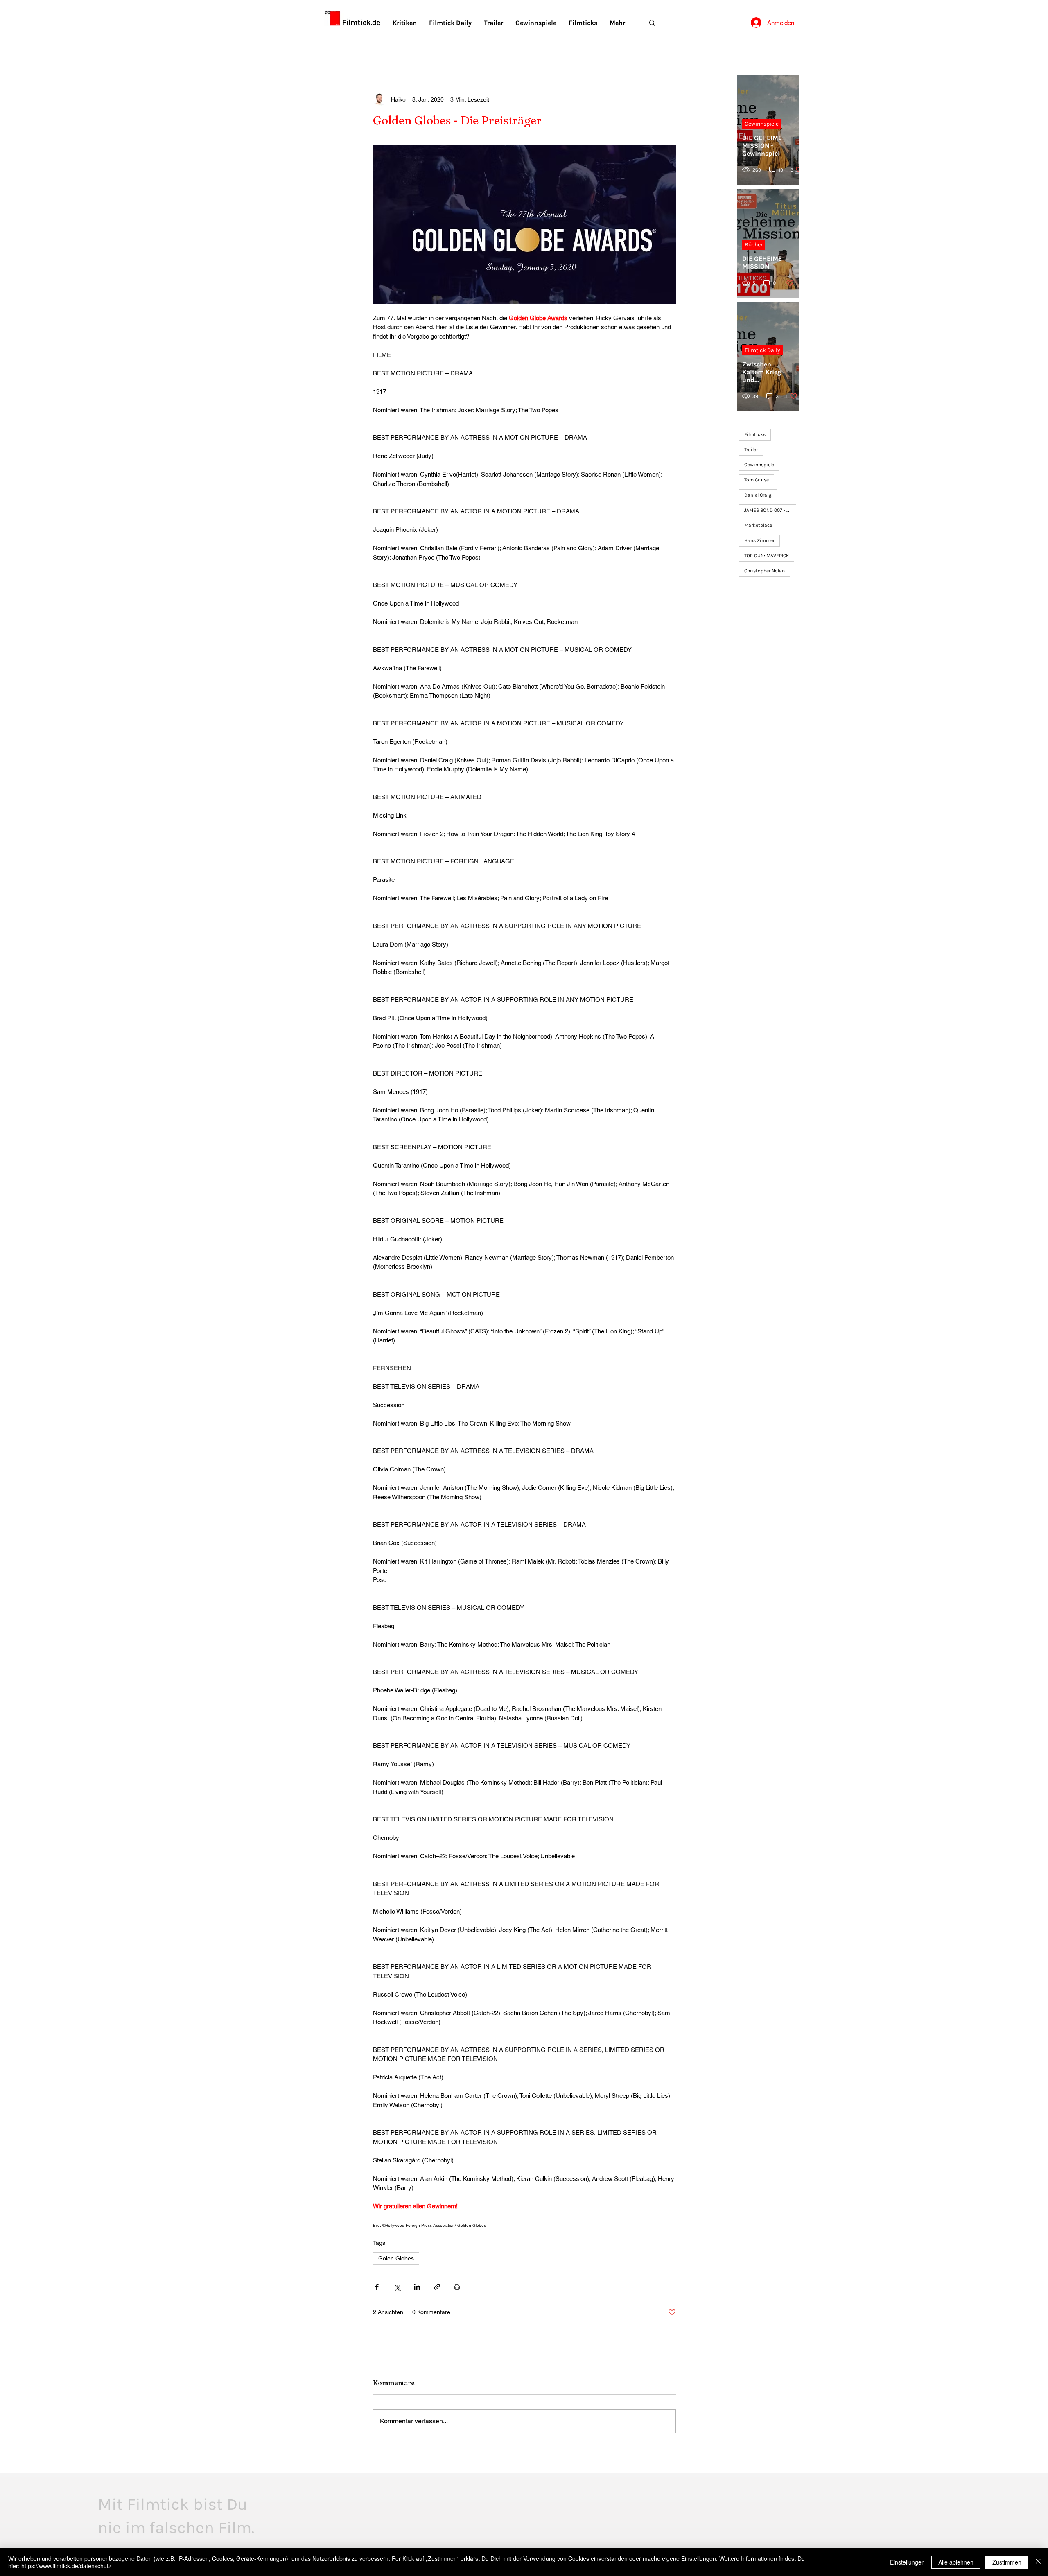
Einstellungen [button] (907, 2562)
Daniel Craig (758, 495)
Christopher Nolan (765, 571)
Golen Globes (396, 2258)
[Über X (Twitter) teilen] (397, 2287)
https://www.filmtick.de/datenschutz (66, 2566)
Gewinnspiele (762, 124)
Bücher (754, 245)
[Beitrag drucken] (457, 2287)
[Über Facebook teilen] (377, 2287)
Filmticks (755, 434)
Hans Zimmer (759, 540)
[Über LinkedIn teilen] (417, 2287)
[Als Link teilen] (437, 2287)
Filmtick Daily (762, 350)
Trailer (751, 450)
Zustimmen (1007, 2562)
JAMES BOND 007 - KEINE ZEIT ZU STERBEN (770, 510)
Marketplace (758, 525)
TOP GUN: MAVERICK (767, 556)
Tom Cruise (757, 480)
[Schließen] (1038, 2562)
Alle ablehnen (956, 2562)
